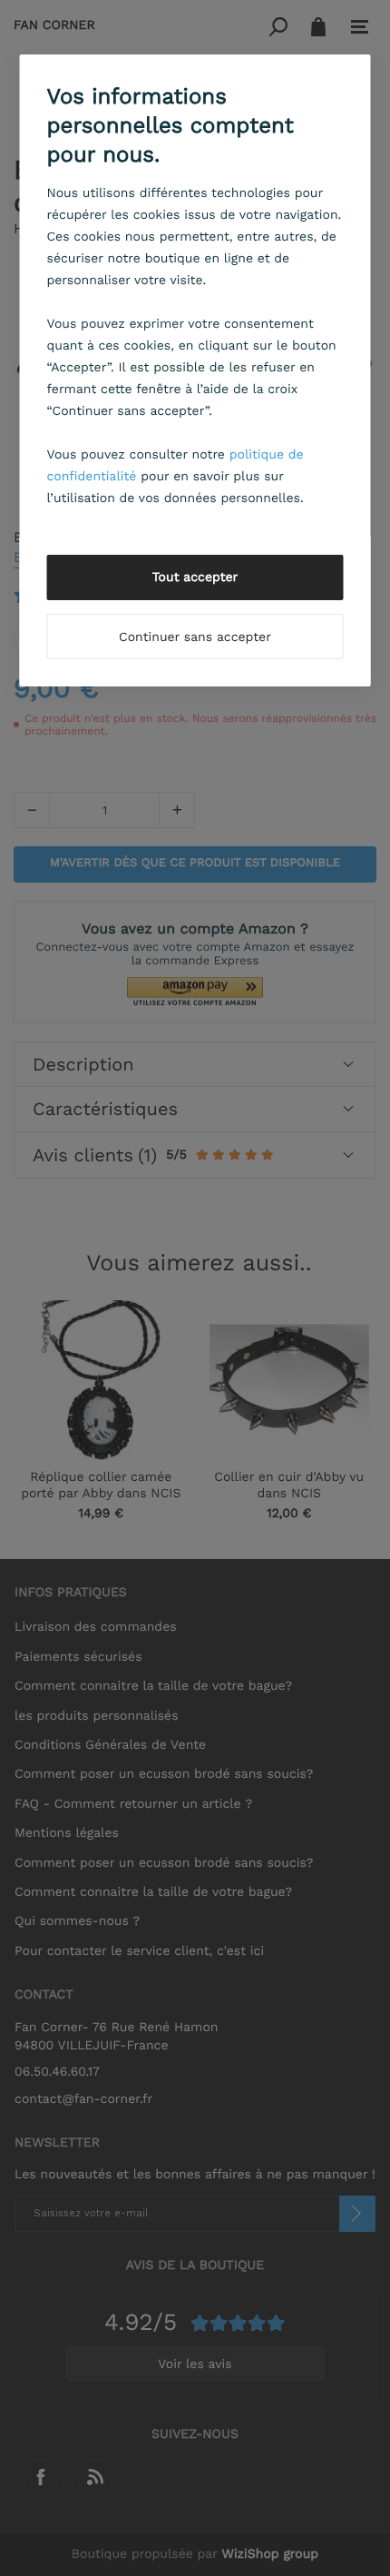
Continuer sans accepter (195, 637)
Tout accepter (195, 577)
